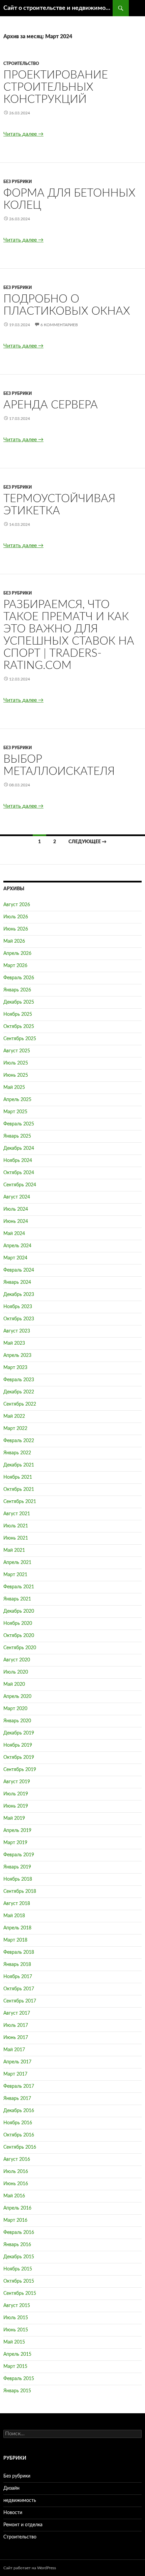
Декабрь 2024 (19, 1148)
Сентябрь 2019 (20, 1770)
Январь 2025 (17, 1136)
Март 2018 (15, 1940)
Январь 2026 (17, 990)
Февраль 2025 (19, 1124)
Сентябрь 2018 (20, 1891)
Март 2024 (15, 1258)
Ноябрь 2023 (18, 1307)
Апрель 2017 (17, 2062)
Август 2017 (17, 2013)
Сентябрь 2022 (20, 1404)
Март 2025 (15, 1112)
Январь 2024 (17, 1282)
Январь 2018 (17, 1965)
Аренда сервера (51, 405)
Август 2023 (17, 1331)
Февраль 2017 (19, 2086)
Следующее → (88, 842)
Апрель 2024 (17, 1246)
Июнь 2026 (16, 929)
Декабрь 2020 (19, 1611)
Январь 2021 (17, 1599)
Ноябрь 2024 (18, 1161)
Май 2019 (14, 1818)
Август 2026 (17, 905)
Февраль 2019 (19, 1855)
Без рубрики (18, 182)
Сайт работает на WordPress (30, 2568)
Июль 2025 (16, 1063)
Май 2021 (14, 1550)
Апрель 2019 (17, 1831)
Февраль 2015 (19, 2379)
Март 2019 (15, 1843)
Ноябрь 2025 (18, 1014)
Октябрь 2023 (19, 1319)
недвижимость (20, 2501)
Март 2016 (15, 2220)
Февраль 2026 (19, 978)
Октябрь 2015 (19, 2281)
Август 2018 (17, 1904)
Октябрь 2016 (19, 2135)
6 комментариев (59, 325)
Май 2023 (14, 1343)
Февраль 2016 (19, 2233)
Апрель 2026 (17, 954)
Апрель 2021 (17, 1563)
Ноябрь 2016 (18, 2123)
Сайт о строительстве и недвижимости (58, 8)
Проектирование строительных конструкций (56, 87)
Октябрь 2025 (19, 1027)
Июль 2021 (16, 1526)
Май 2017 (14, 2050)
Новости (13, 2513)
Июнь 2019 (16, 1806)
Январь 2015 (17, 2391)
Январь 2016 (17, 2245)
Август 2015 (17, 2306)
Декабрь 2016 (19, 2111)
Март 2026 (15, 966)
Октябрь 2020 (19, 1636)
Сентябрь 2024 (20, 1185)
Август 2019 (17, 1782)
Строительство (21, 64)
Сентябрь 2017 (20, 2001)
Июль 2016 (16, 2172)
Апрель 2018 (17, 1928)
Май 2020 (14, 1684)
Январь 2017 (17, 2099)
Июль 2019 (16, 1794)
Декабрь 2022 (19, 1392)
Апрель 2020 (17, 1697)
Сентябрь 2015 (20, 2293)
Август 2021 (17, 1514)
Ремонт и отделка (23, 2525)
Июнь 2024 (16, 1222)
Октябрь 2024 (19, 1173)
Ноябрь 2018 (18, 1879)
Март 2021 (15, 1575)
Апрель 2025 (17, 1100)
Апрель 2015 (17, 2354)
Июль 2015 (16, 2318)
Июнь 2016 (16, 2184)
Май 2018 (14, 1916)
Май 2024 (14, 1234)
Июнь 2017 (16, 2038)
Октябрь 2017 (19, 1989)
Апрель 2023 (17, 1356)
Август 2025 (17, 1051)
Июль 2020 (16, 1672)
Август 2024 (17, 1197)
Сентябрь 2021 (20, 1502)
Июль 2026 (16, 917)
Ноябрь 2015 (18, 2269)
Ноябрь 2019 (18, 1745)
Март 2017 (15, 2074)
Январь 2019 (17, 1867)
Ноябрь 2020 (18, 1623)
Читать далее (23, 134)
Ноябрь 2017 (18, 1977)
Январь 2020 (17, 1721)
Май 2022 (14, 1416)
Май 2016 (14, 2196)
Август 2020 (17, 1660)
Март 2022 (15, 1429)
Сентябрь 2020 (20, 1648)
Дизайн (11, 2488)
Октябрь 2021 (19, 1489)
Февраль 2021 (19, 1587)
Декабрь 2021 (19, 1465)
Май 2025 (14, 1088)
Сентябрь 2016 (20, 2147)
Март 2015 (15, 2367)
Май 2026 (14, 941)
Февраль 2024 (19, 1270)
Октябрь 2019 (19, 1757)
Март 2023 (15, 1368)
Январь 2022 (17, 1453)
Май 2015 (14, 2342)
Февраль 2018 (19, 1952)
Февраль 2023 (19, 1380)
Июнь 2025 (16, 1075)
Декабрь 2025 (19, 1002)
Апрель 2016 (17, 2208)
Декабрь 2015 (19, 2257)
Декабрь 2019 (19, 1733)
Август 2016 (17, 2159)
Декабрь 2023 (19, 1295)
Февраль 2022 (19, 1441)
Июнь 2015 (16, 2330)
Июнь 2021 (16, 1538)
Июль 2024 (16, 1209)
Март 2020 (15, 1709)
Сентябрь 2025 (20, 1039)
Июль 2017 (16, 2025)
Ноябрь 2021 (18, 1477)
